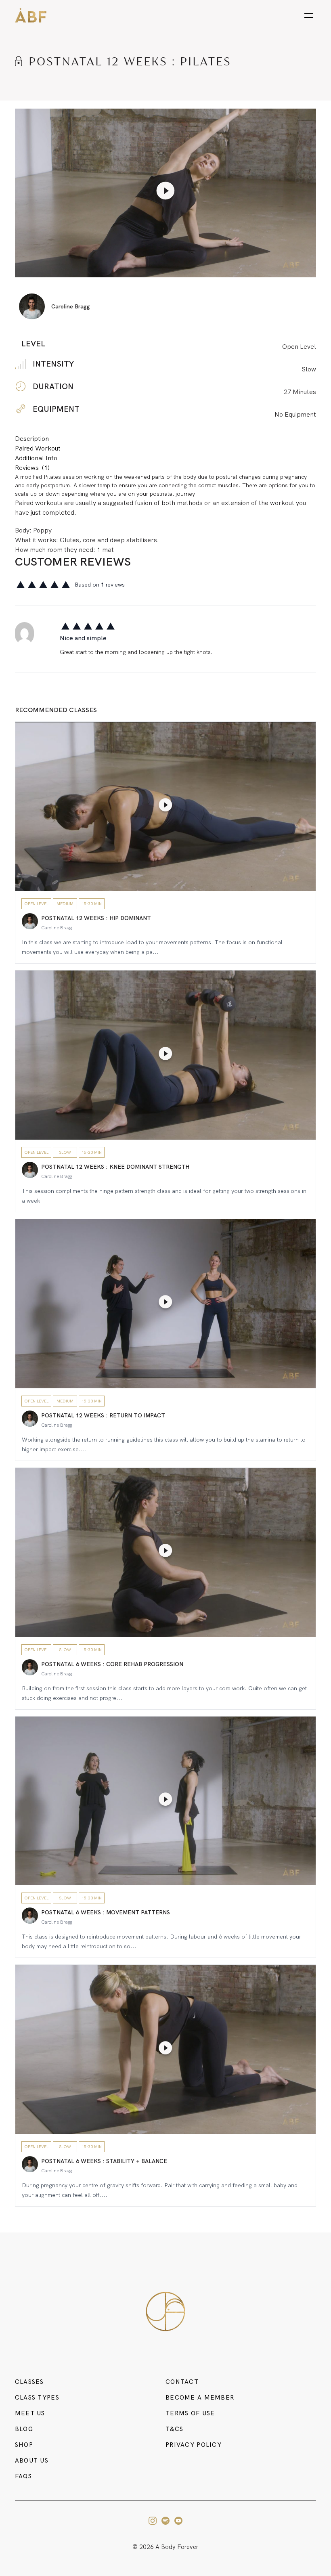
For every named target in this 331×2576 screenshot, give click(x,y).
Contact (182, 2382)
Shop (24, 2445)
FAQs (23, 2476)
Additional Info (36, 458)
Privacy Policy (194, 2445)
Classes (29, 2382)
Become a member (200, 2398)
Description (32, 439)
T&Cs (174, 2429)
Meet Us (30, 2413)
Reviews (32, 468)
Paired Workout (38, 448)
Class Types (37, 2398)
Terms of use (190, 2413)
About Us (32, 2461)
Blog (24, 2429)
